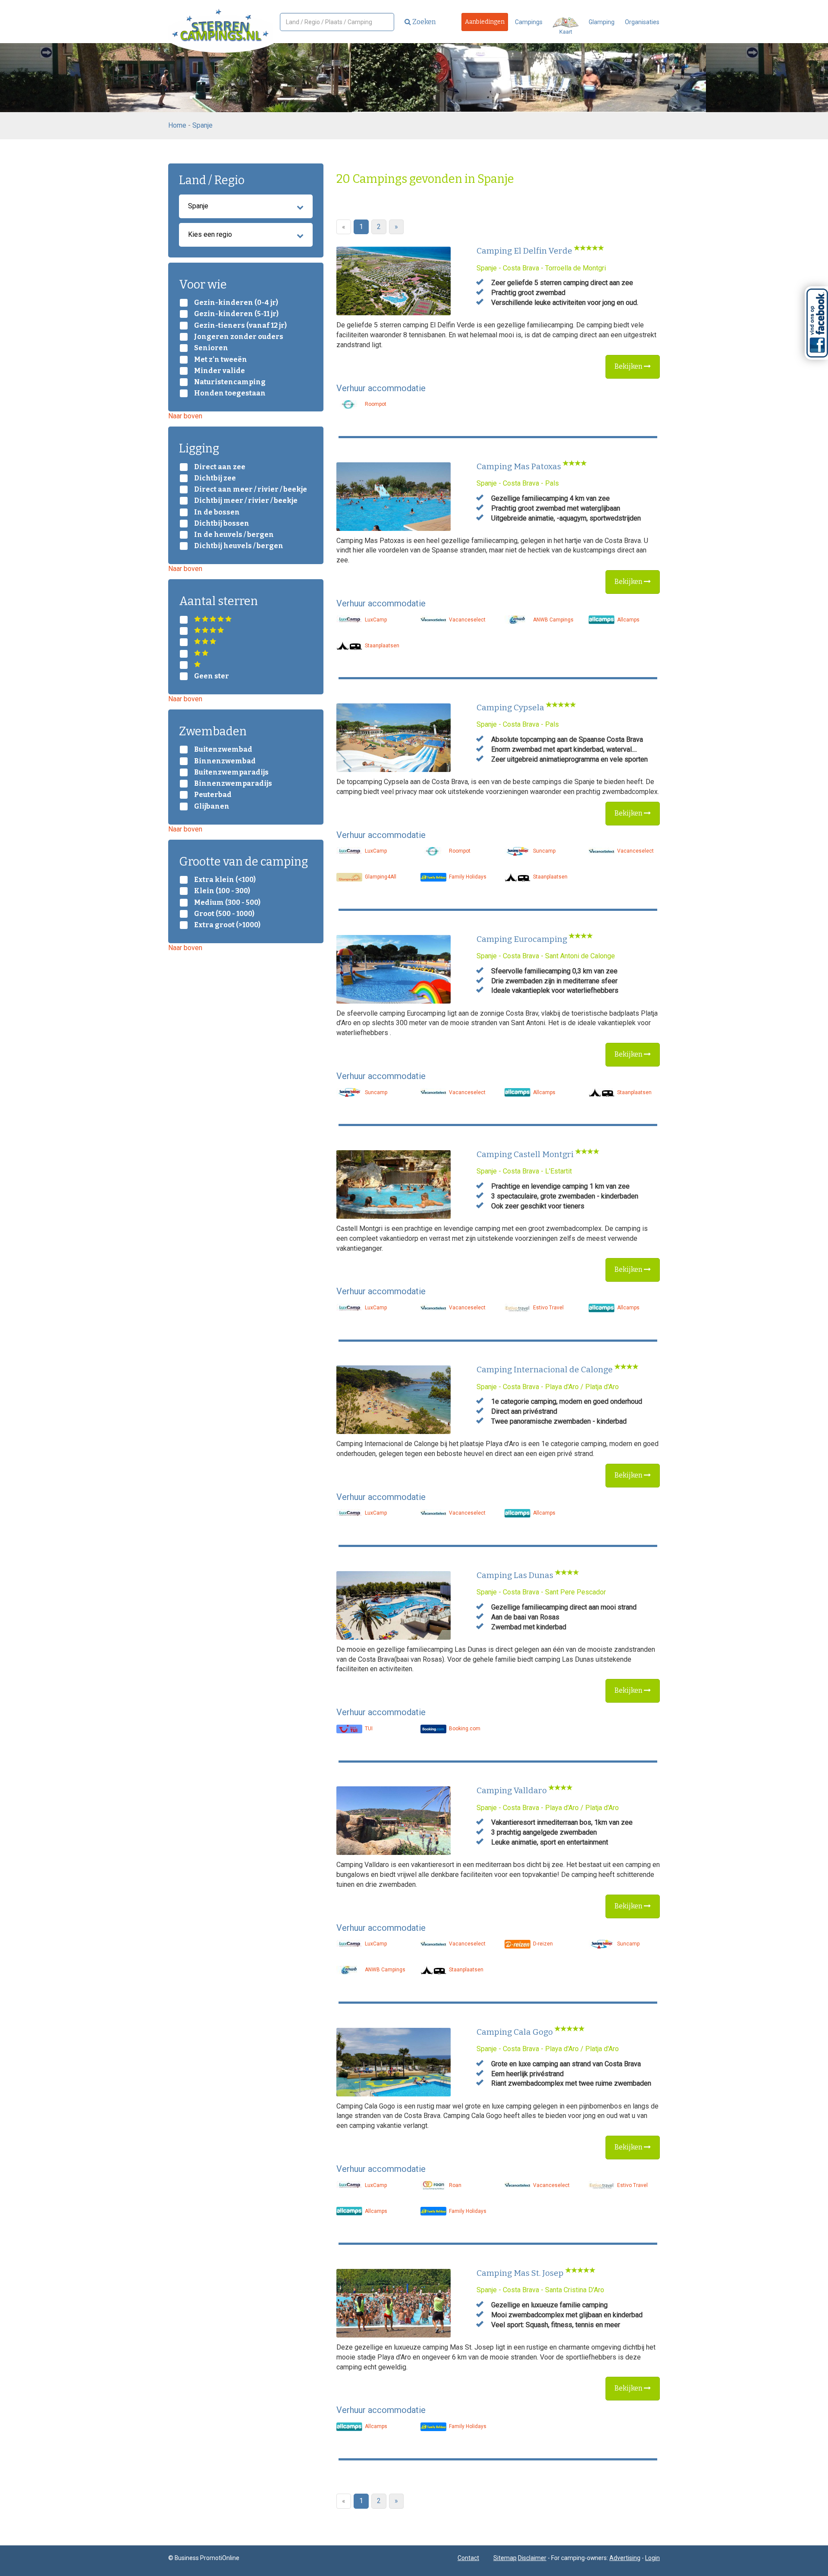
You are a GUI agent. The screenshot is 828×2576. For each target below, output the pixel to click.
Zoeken (423, 22)
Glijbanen (212, 806)
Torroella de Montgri (576, 268)
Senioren (211, 348)
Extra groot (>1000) (227, 925)
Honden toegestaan (230, 393)
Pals (552, 483)
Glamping (602, 22)
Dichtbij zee (215, 478)
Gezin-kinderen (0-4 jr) (236, 303)
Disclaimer (532, 2558)
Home (177, 125)
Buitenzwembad (223, 750)
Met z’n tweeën (221, 360)
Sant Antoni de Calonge (580, 956)
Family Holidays (467, 877)
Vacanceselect (467, 620)
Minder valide (220, 371)
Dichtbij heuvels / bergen (239, 546)
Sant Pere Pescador (576, 1592)
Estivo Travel (548, 1308)
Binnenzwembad (225, 761)
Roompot (375, 404)
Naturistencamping (230, 382)
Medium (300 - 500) (227, 903)
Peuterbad (213, 795)
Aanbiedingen (485, 22)
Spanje (202, 125)
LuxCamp (375, 620)
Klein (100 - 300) (222, 891)
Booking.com (464, 1729)
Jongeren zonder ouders (239, 337)
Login (652, 2558)
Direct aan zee (220, 467)
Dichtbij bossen (222, 524)
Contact (468, 2558)
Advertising (625, 2558)
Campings (529, 22)
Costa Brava (521, 268)
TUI (368, 1729)
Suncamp (544, 851)
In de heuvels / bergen (234, 535)
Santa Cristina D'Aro (575, 2290)
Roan (455, 2185)
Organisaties (642, 22)
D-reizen (542, 1944)
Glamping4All (380, 877)
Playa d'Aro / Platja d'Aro (582, 1387)
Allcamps (628, 620)
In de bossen (217, 512)
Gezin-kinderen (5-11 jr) (236, 314)
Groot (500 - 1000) (224, 914)
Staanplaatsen (381, 646)
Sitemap (505, 2558)
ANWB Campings (553, 620)
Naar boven (185, 416)
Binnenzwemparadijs (233, 784)
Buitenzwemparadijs (231, 772)
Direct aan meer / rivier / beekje (251, 489)
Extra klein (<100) (225, 880)
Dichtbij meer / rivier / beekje (246, 501)
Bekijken (629, 366)
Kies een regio (210, 234)
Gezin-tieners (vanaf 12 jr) (240, 326)
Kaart (566, 32)
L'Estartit (558, 1171)
